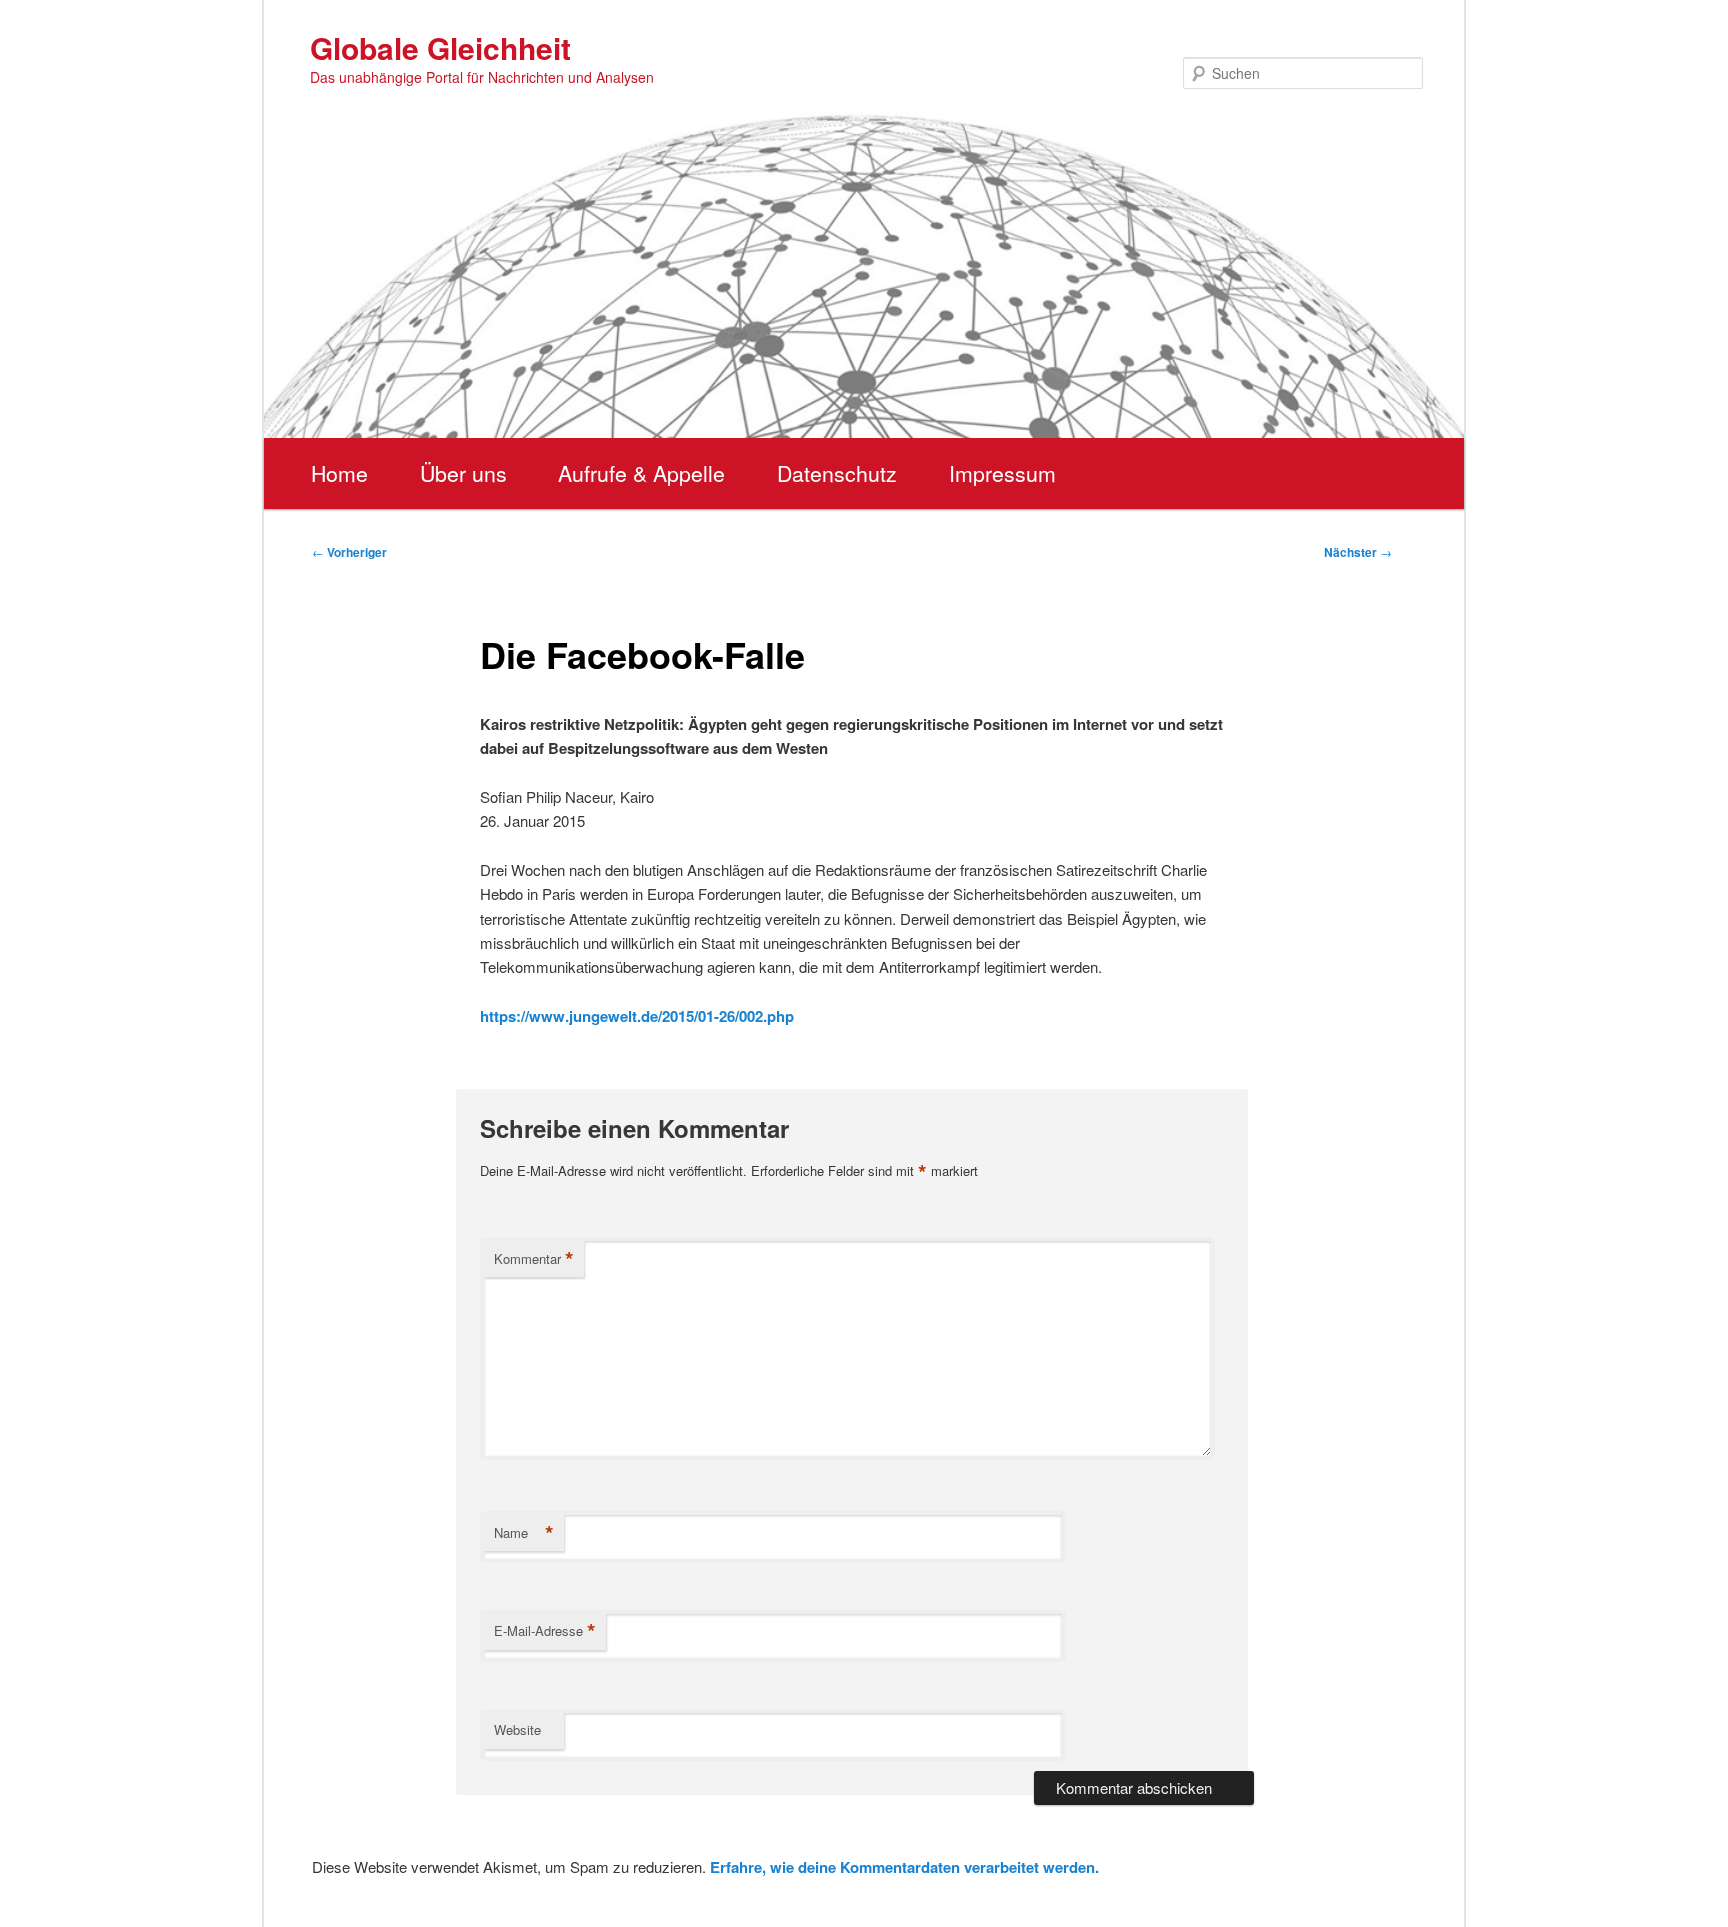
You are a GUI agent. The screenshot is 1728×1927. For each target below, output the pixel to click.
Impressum (1002, 473)
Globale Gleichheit (440, 47)
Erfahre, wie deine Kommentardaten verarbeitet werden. (904, 1867)
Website (517, 1729)
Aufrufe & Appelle (641, 473)
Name (524, 1533)
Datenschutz (837, 473)
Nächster (1358, 552)
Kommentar (534, 1259)
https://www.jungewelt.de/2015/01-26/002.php (637, 1016)
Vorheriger (349, 552)
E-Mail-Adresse (545, 1631)
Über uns (463, 473)
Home (339, 473)
